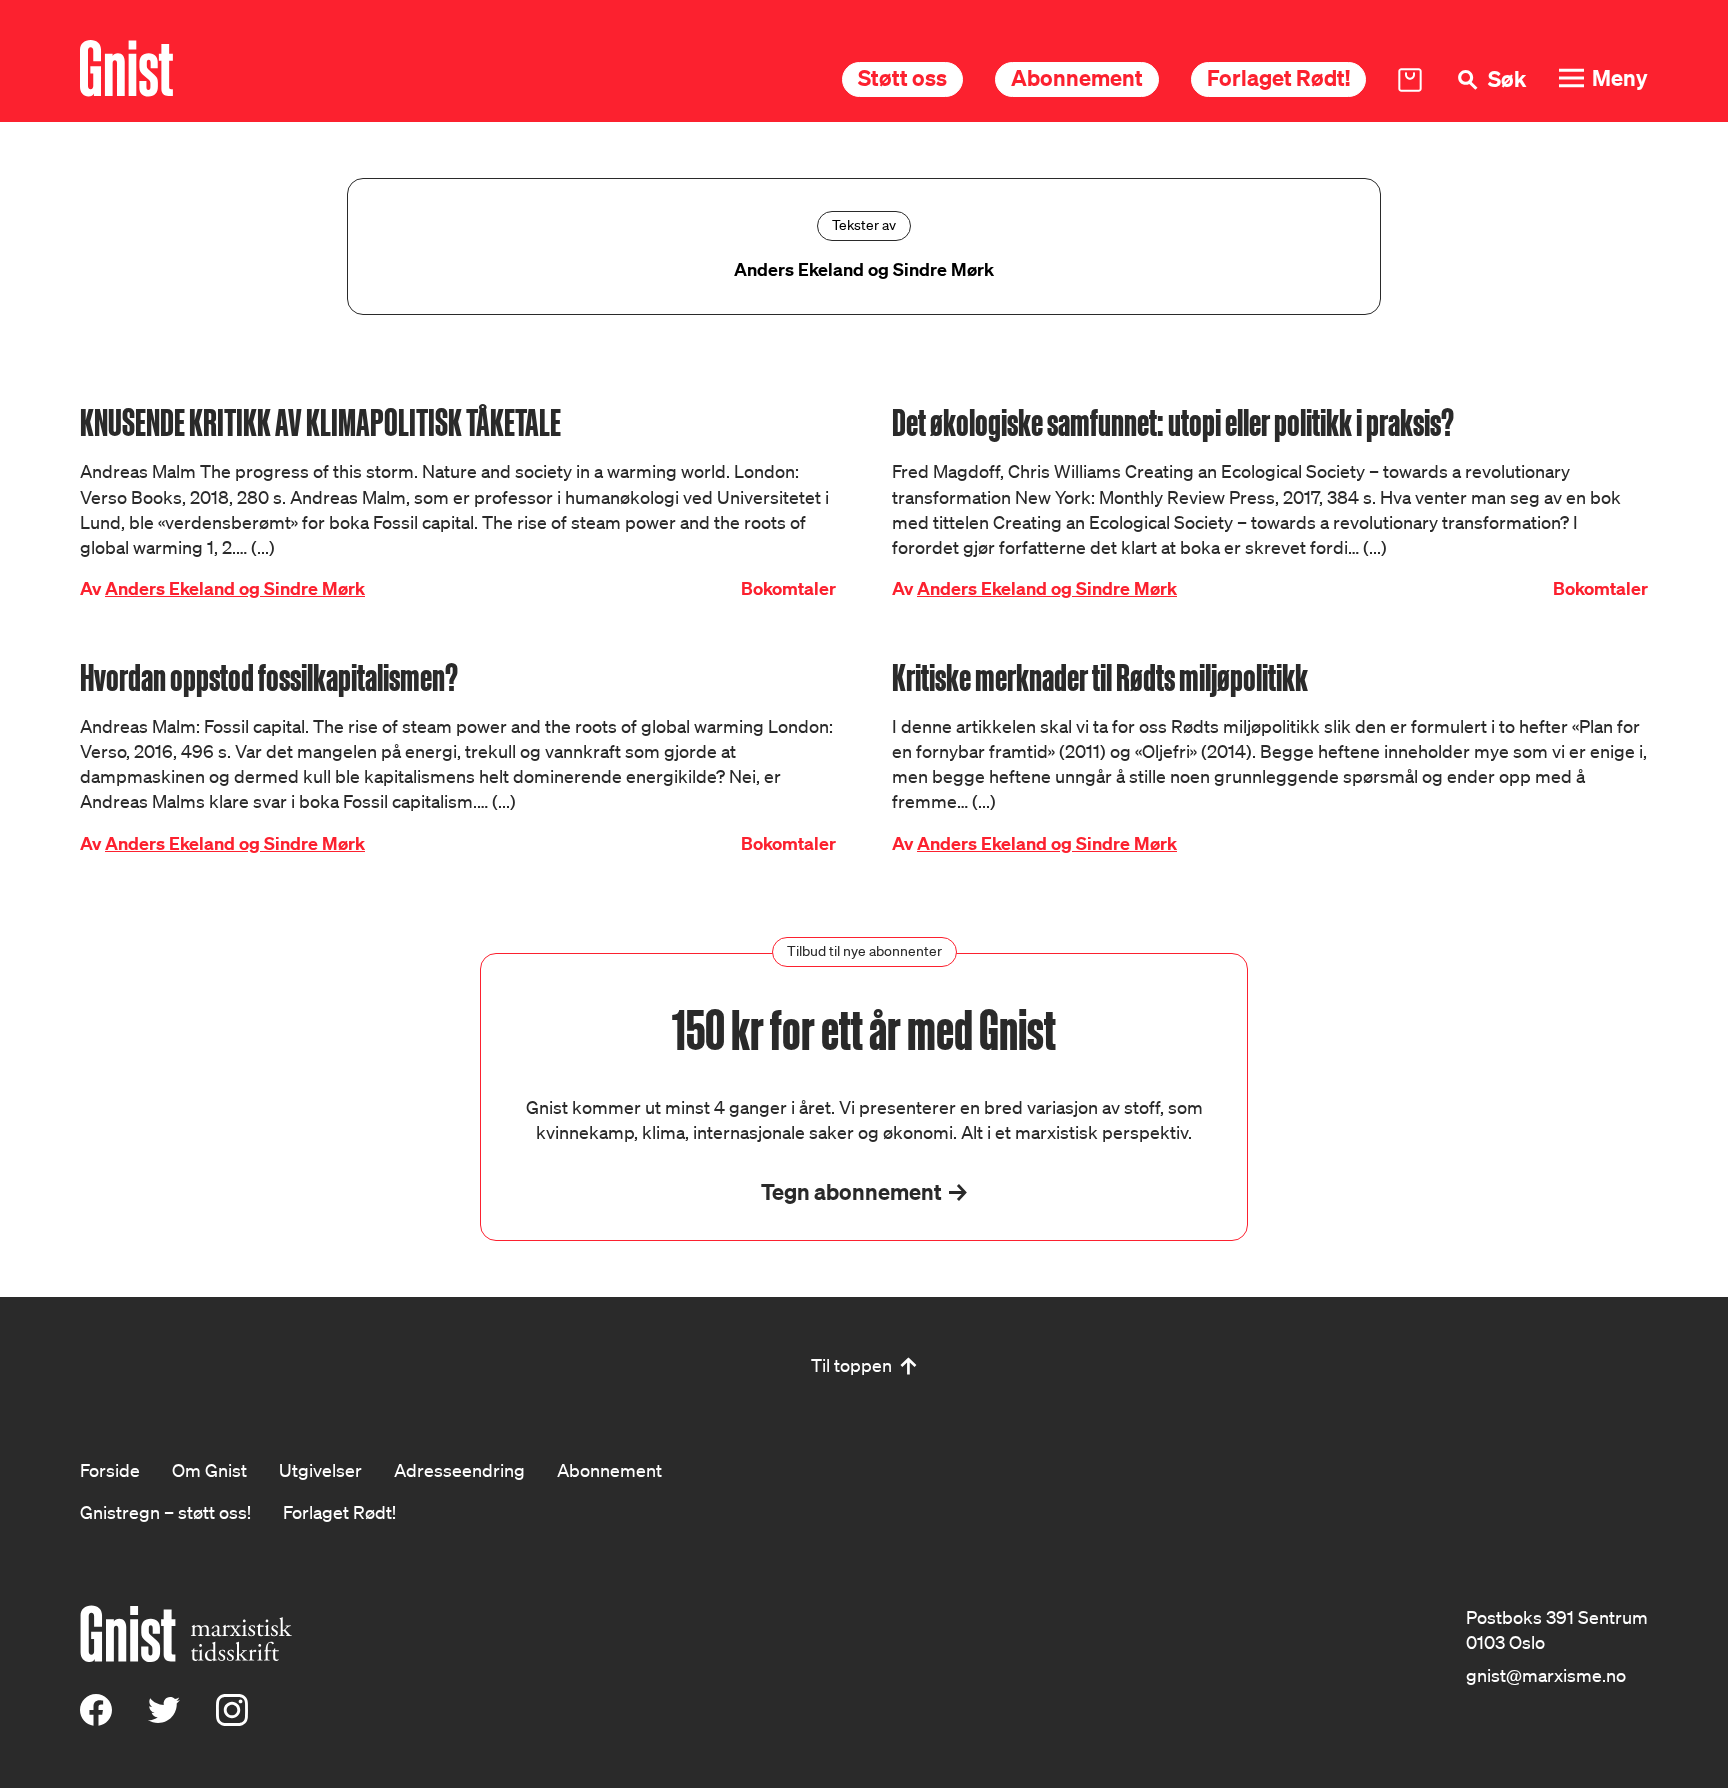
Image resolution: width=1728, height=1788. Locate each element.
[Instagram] (232, 1719)
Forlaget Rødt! (1278, 77)
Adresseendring (459, 1470)
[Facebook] (96, 1719)
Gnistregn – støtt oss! (165, 1512)
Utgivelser (320, 1470)
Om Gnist (209, 1470)
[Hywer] (126, 68)
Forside (110, 1470)
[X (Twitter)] (164, 1719)
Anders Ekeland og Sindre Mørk (235, 588)
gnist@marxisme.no (1546, 1675)
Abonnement (1077, 77)
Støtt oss (902, 77)
